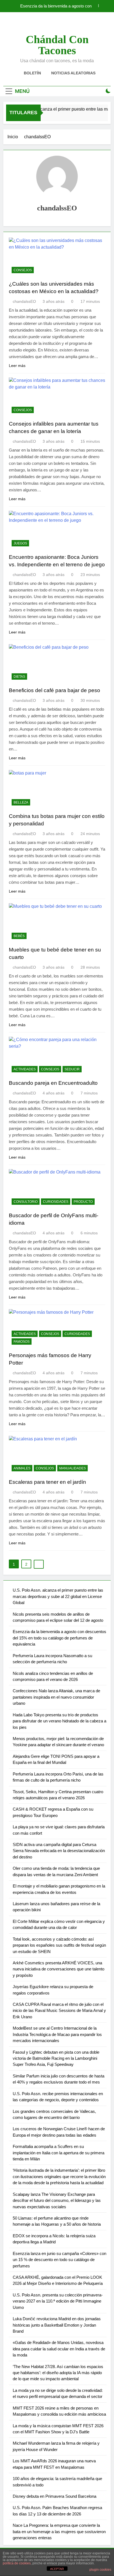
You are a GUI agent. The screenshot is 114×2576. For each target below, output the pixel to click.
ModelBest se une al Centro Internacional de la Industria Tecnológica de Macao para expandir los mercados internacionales (57, 2034)
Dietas (19, 677)
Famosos (22, 1342)
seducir (72, 1069)
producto (83, 1202)
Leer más (17, 366)
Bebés (19, 936)
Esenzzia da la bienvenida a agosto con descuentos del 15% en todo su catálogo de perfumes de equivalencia (59, 1638)
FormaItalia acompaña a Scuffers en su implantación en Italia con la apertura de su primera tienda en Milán (59, 2153)
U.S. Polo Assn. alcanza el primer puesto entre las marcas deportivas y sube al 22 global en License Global (58, 1596)
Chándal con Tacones (57, 45)
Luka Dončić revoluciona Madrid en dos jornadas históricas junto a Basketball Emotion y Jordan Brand (57, 2325)
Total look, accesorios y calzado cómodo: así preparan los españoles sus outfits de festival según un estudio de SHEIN (59, 1945)
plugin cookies (100, 2570)
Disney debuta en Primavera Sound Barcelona (55, 2496)
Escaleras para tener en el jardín (47, 1482)
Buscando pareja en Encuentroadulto (53, 1083)
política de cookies (17, 2563)
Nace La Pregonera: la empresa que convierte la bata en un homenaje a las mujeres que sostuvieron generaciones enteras (59, 2531)
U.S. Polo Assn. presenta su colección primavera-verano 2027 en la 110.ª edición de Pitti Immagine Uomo (58, 2301)
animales (22, 1468)
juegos (20, 543)
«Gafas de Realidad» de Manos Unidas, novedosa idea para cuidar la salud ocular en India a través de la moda (59, 2349)
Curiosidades (56, 1202)
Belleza (21, 802)
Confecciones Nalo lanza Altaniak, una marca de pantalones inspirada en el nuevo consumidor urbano (56, 1697)
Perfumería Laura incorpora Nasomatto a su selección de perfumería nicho (52, 6)
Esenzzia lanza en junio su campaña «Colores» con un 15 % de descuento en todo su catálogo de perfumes (59, 2260)
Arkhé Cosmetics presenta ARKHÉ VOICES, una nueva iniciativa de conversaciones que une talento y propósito (59, 1969)
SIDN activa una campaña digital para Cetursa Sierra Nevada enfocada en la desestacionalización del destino (59, 1851)
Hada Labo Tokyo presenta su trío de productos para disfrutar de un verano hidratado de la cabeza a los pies (59, 1721)
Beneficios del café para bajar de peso (55, 690)
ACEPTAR (57, 2569)
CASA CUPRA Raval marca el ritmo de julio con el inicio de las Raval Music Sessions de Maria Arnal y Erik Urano (59, 2011)
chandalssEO (24, 301)
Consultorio (26, 1202)
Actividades (25, 1069)
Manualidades (72, 1468)
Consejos (23, 270)
